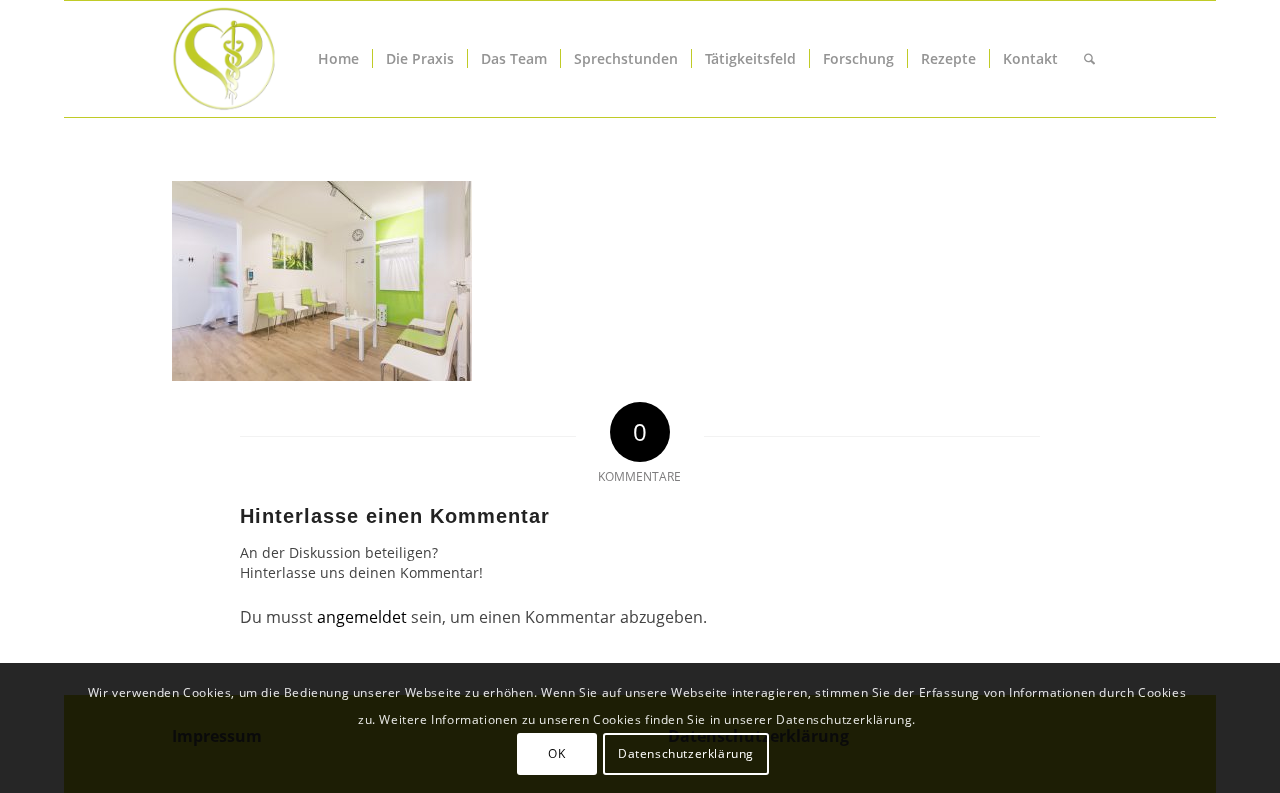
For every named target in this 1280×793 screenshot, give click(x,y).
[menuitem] (338, 59)
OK (556, 753)
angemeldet (362, 617)
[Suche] (1089, 59)
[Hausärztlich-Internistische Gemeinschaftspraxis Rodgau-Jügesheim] (298, 59)
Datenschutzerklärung (686, 753)
